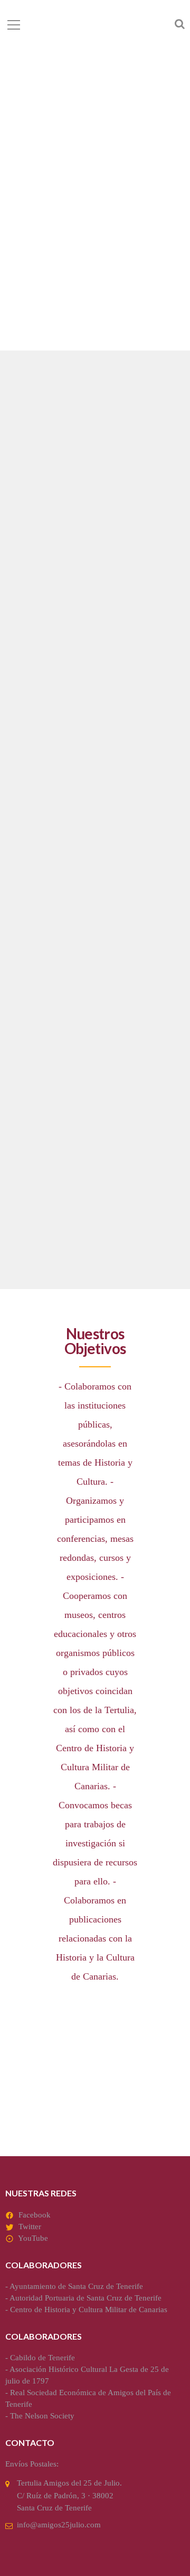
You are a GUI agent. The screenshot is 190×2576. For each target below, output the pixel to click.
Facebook (35, 2215)
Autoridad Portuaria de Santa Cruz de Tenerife (85, 2298)
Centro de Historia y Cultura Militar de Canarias (89, 2310)
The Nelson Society (42, 2416)
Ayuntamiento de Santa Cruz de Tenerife (76, 2286)
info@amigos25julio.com (59, 2525)
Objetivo (41, 642)
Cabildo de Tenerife (42, 2358)
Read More (35, 741)
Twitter (30, 2227)
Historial (43, 1148)
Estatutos (45, 895)
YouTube (33, 2238)
